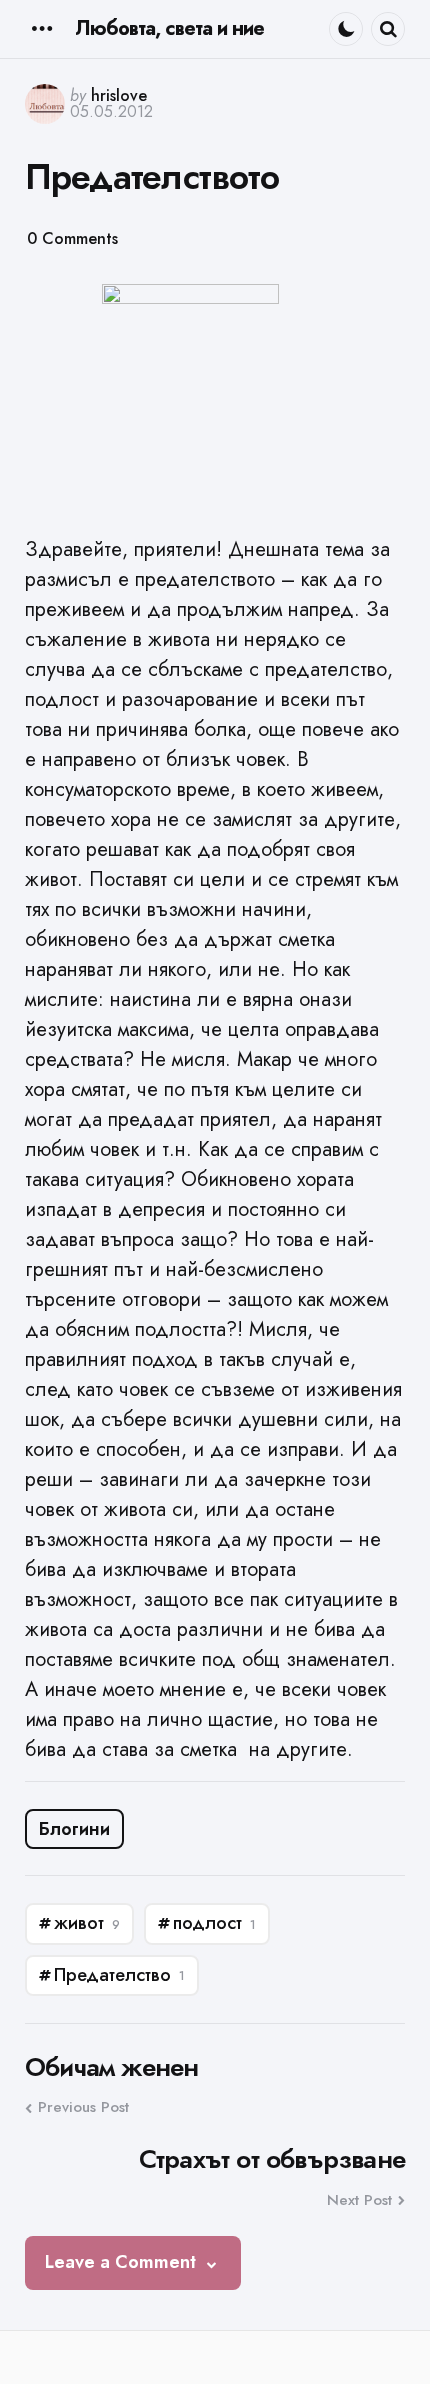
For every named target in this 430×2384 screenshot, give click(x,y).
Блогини (74, 1829)
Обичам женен (111, 2067)
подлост (214, 1923)
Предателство (119, 1975)
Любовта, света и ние (169, 28)
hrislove (119, 95)
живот (87, 1923)
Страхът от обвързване (272, 2159)
